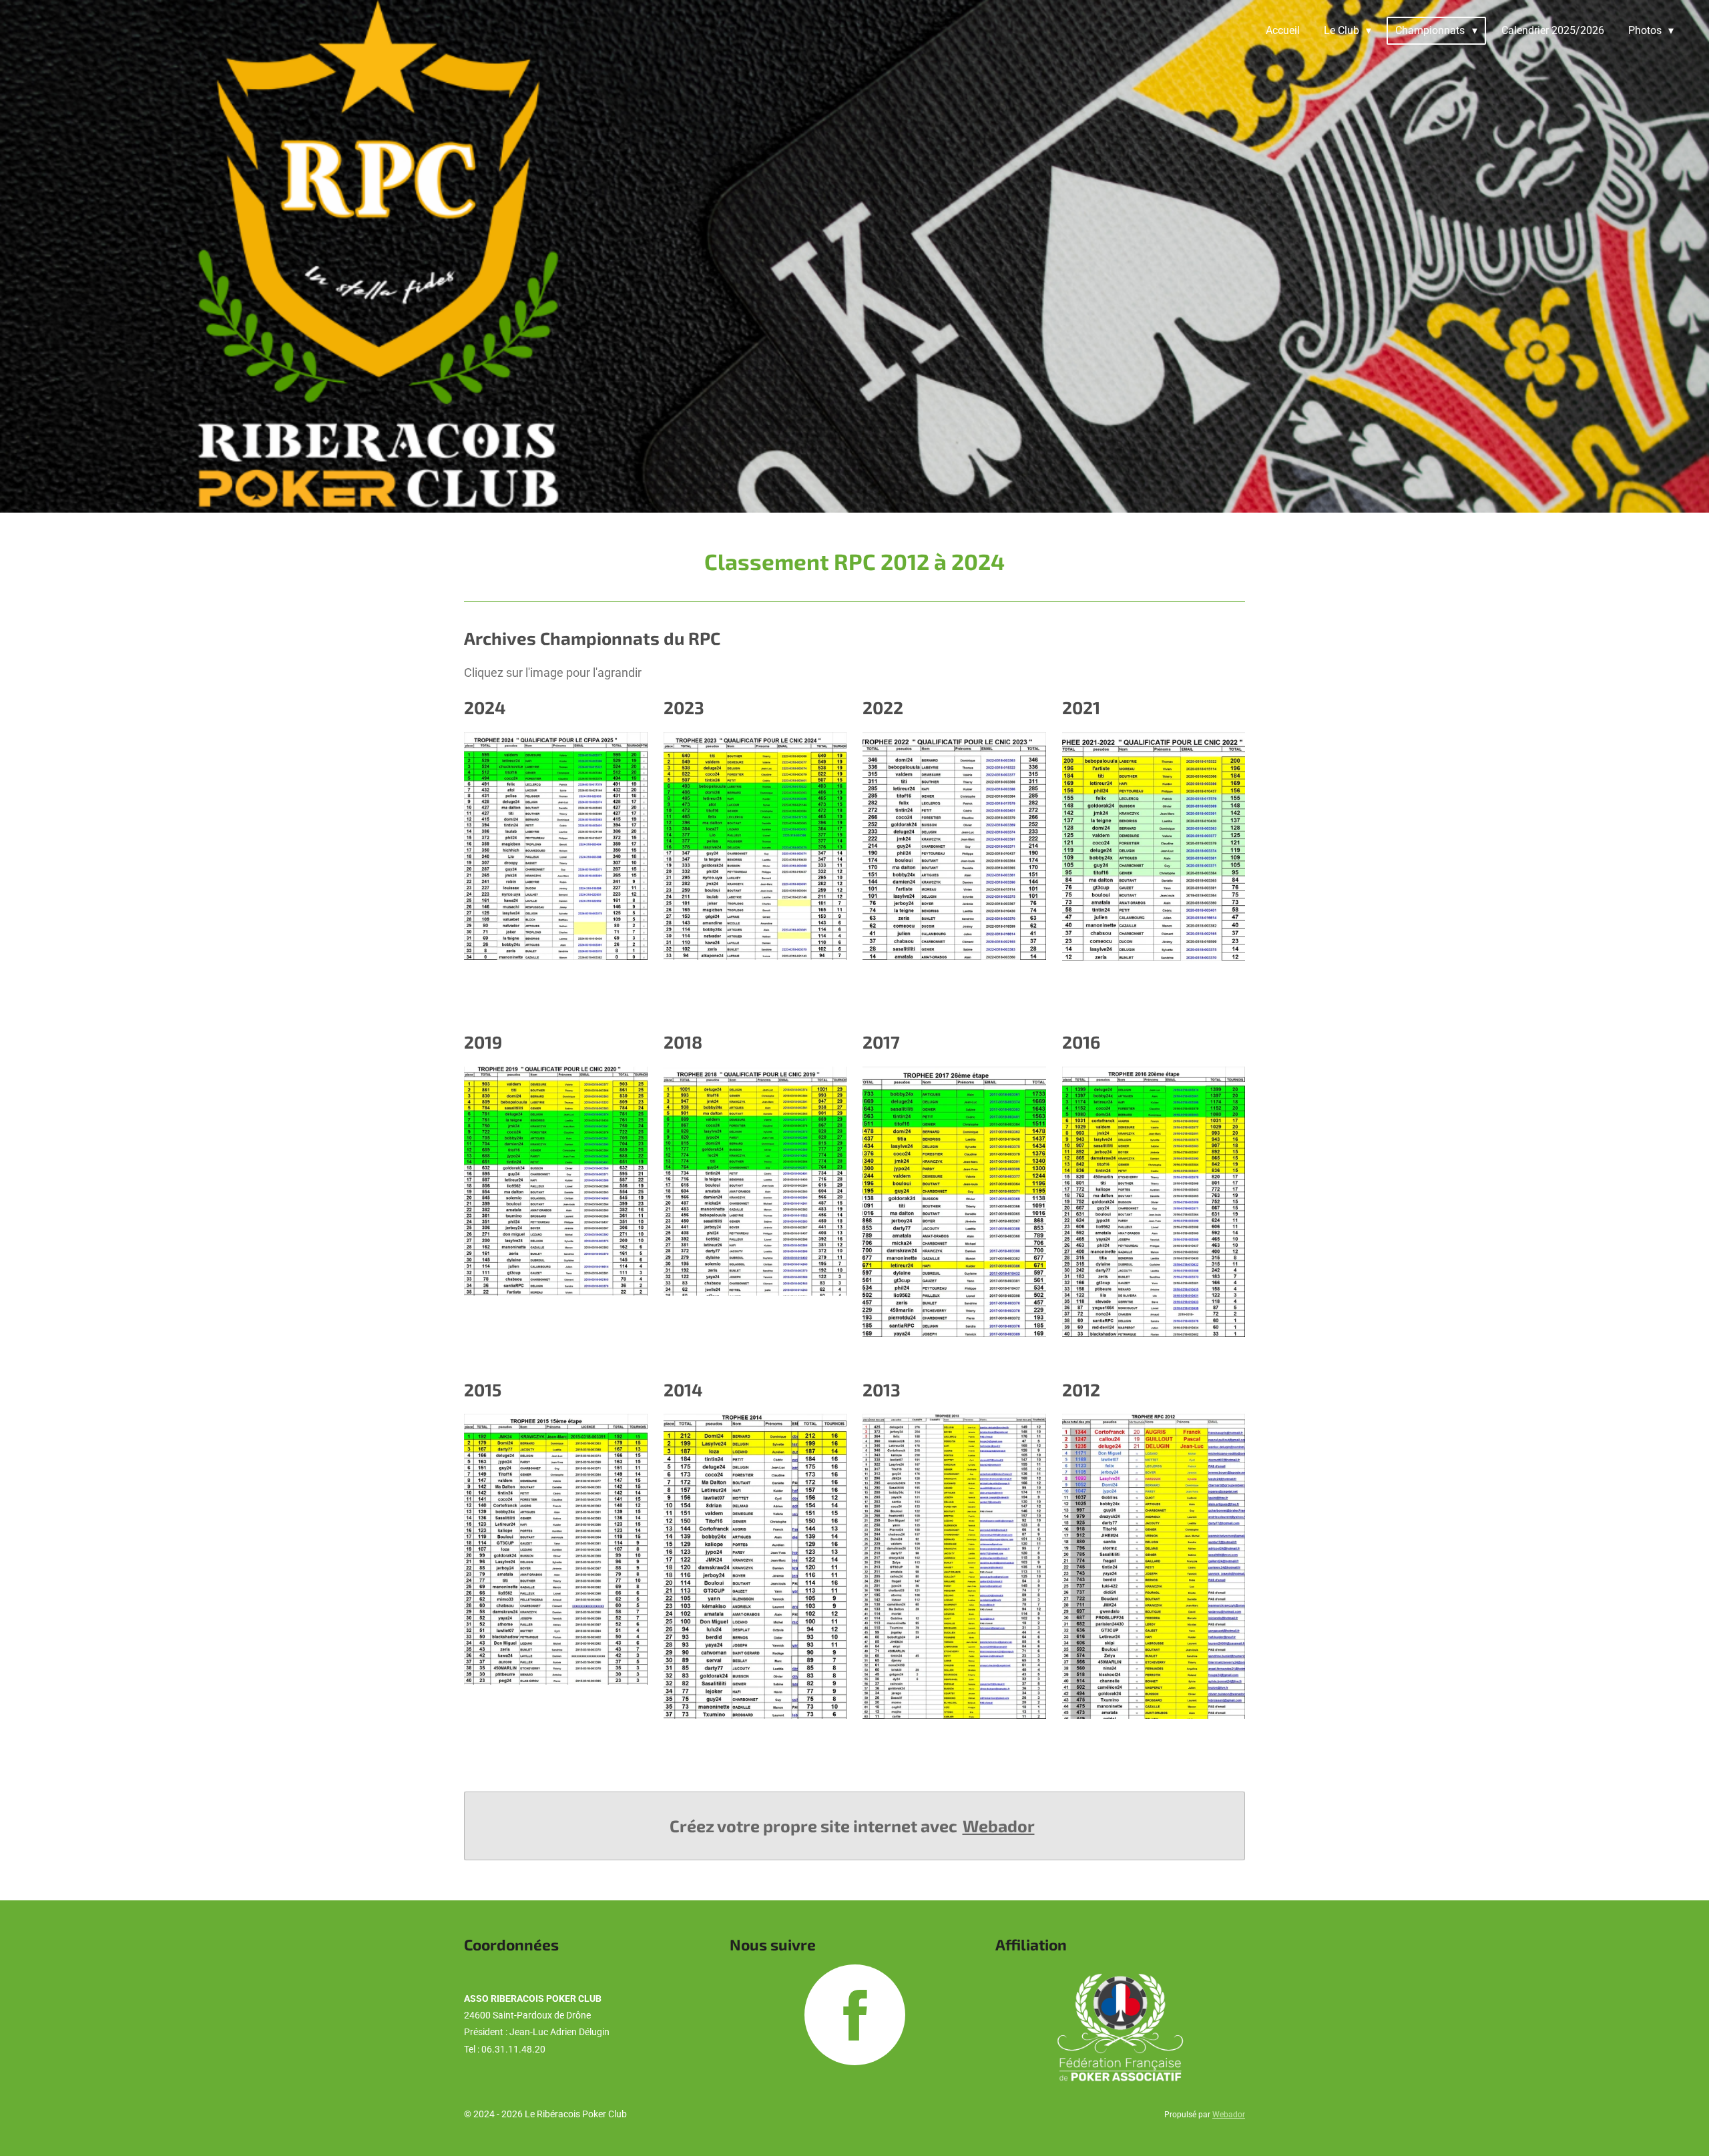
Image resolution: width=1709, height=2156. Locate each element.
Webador (999, 1826)
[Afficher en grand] (556, 846)
